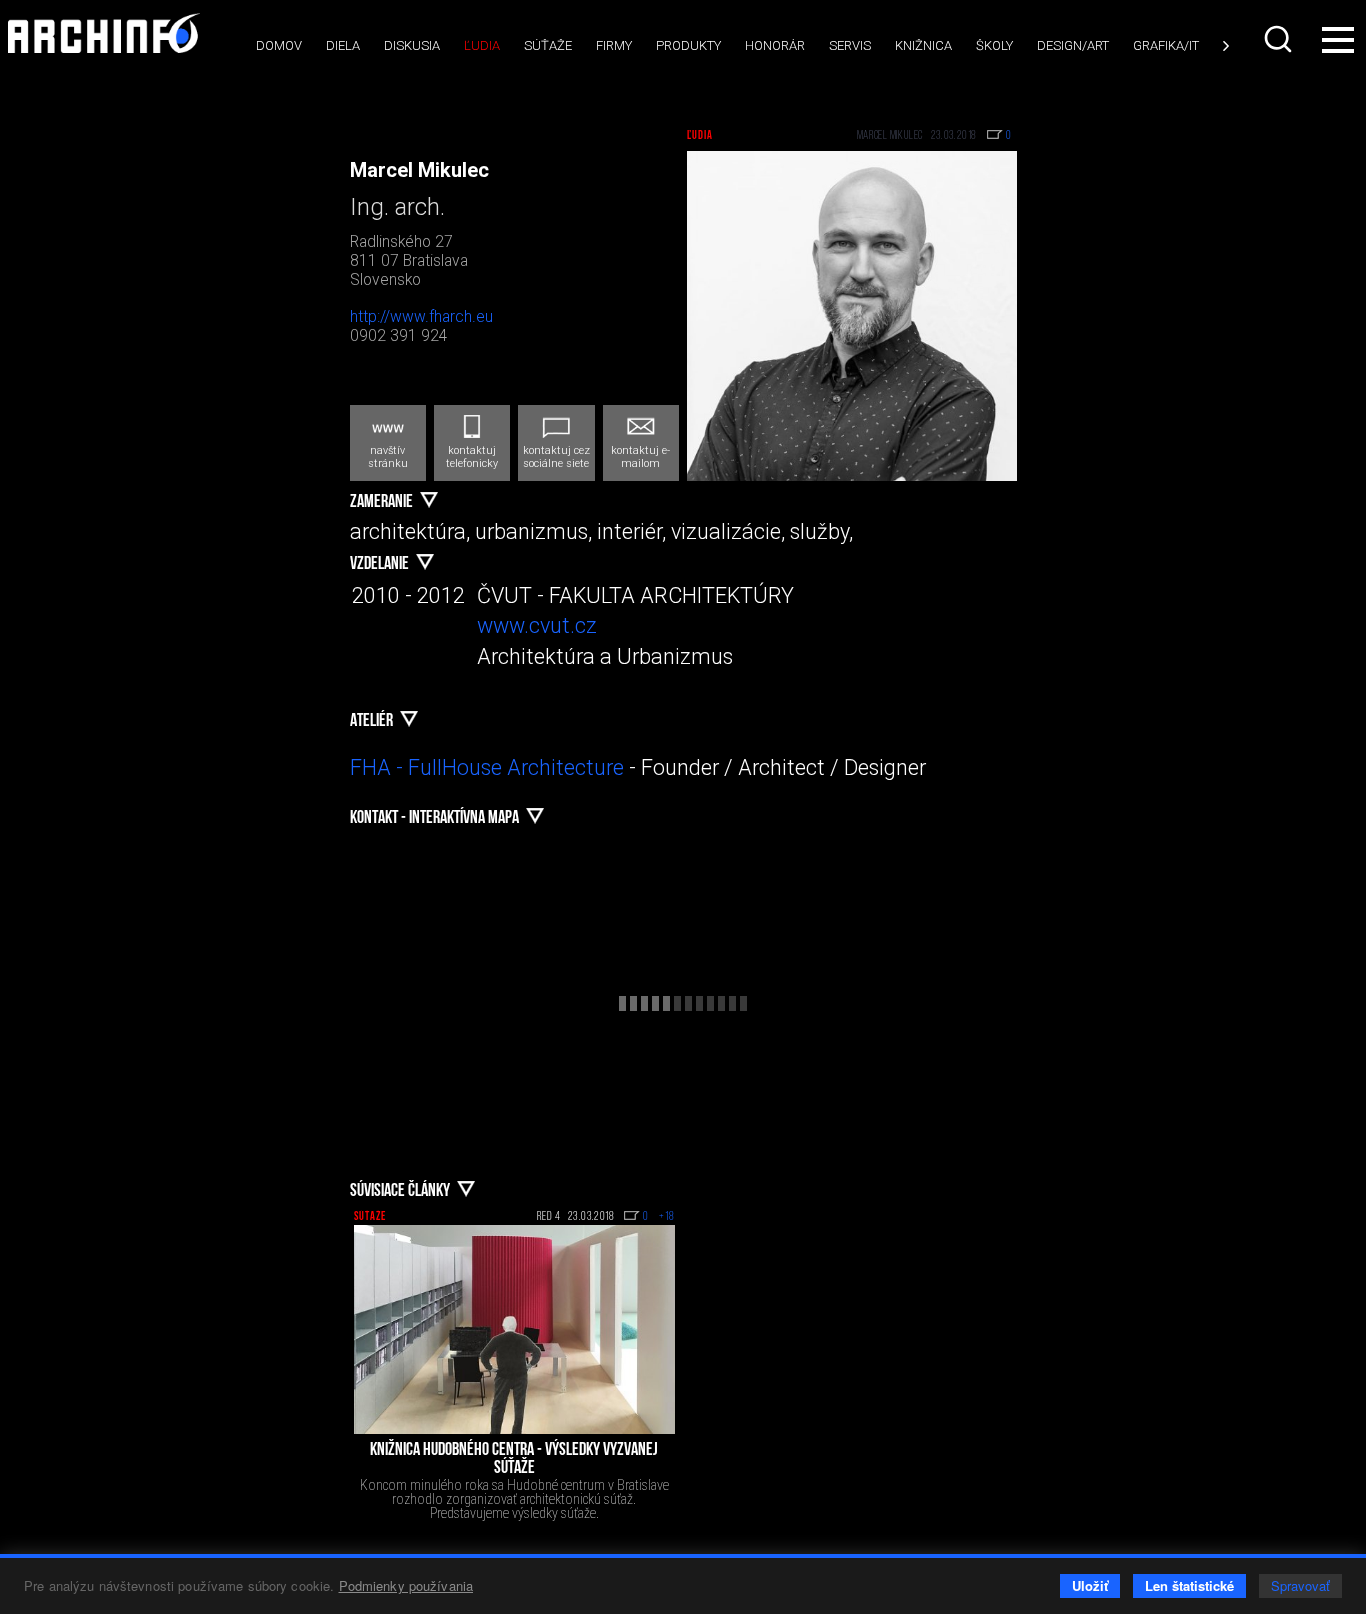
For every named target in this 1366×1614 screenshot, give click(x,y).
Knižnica (923, 45)
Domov (279, 45)
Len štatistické (1189, 1585)
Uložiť (1090, 1585)
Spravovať (1300, 1585)
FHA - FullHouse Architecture (487, 767)
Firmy (614, 45)
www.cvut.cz (537, 625)
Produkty (688, 45)
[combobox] (1280, 39)
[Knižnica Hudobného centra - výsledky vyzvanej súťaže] (515, 1329)
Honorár (775, 45)
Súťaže (548, 45)
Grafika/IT (1166, 45)
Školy (994, 45)
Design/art (1073, 45)
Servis (850, 45)
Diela (343, 45)
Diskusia (412, 45)
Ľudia (482, 45)
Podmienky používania (406, 1585)
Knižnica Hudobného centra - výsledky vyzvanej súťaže (514, 1460)
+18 (667, 1217)
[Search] (1280, 39)
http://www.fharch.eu (421, 317)
